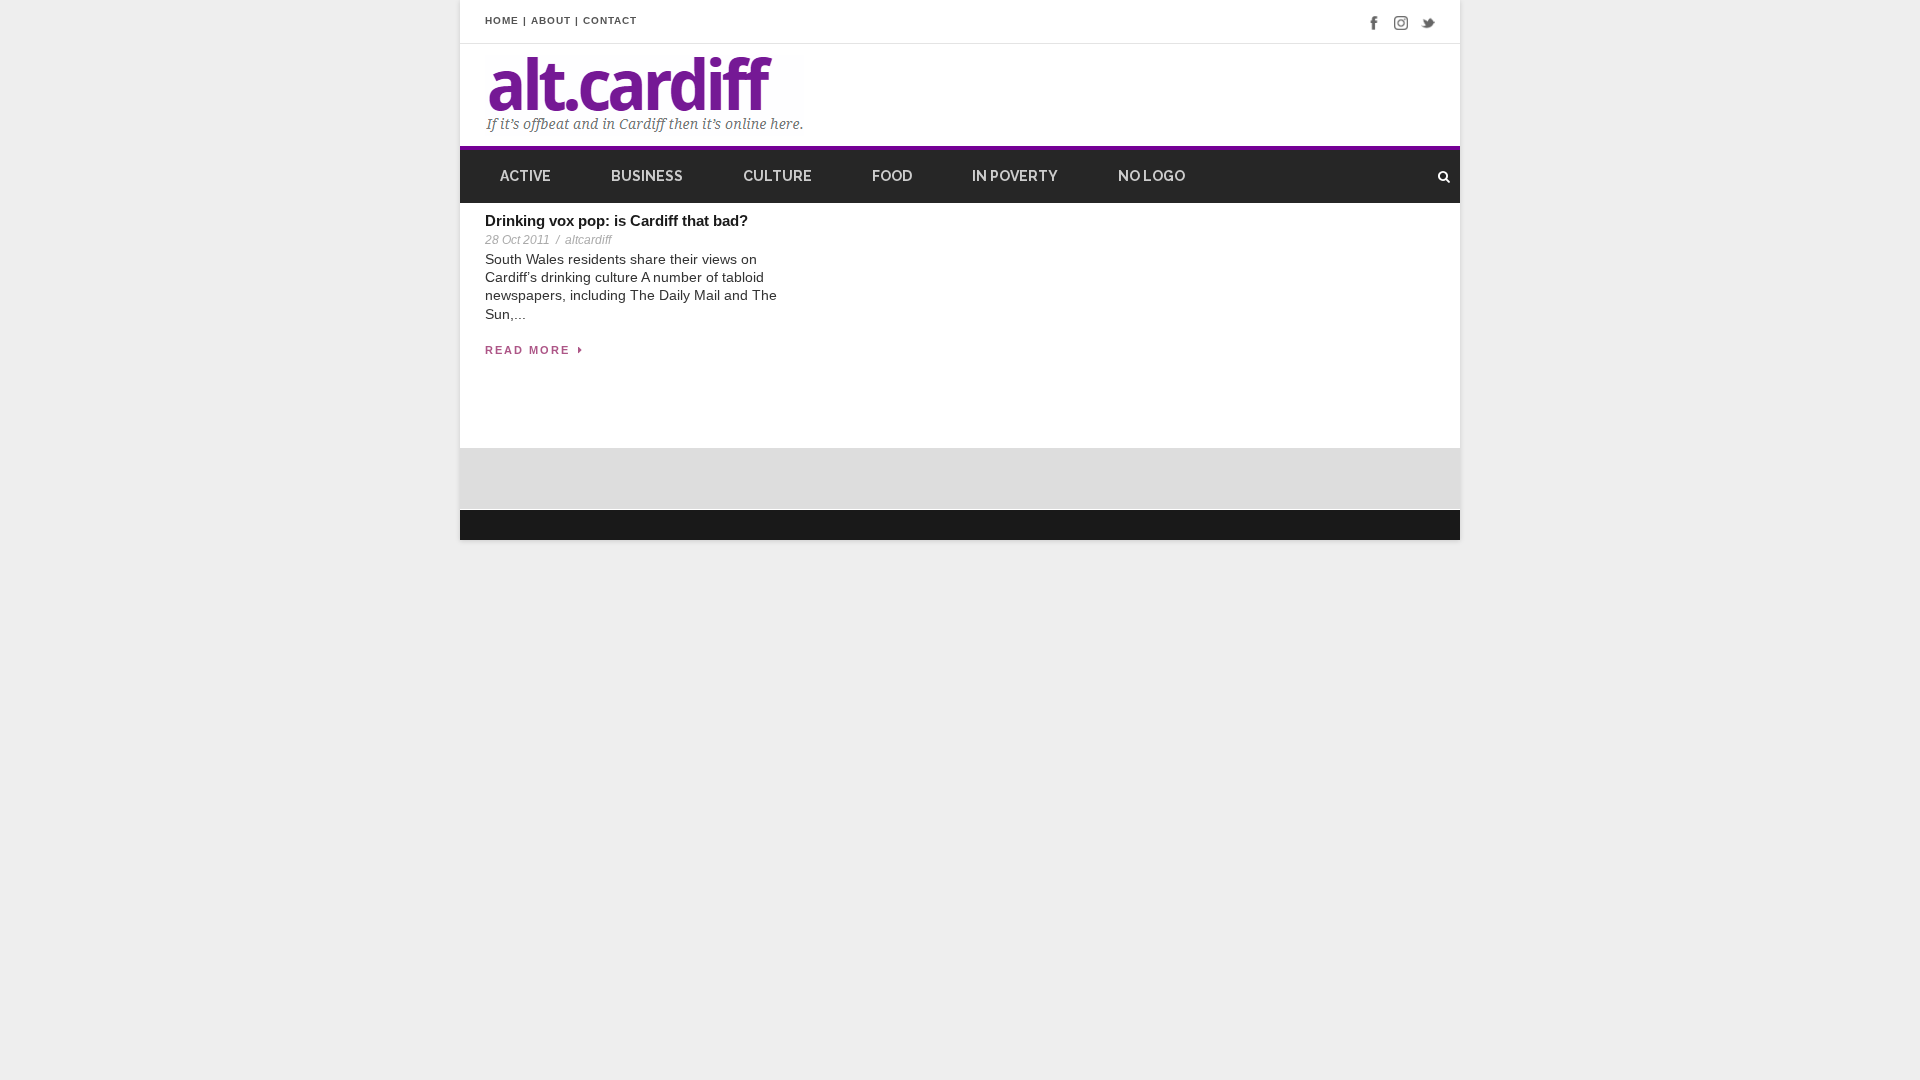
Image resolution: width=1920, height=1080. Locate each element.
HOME (502, 20)
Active (525, 176)
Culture (777, 176)
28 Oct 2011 (517, 240)
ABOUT (551, 20)
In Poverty (1015, 176)
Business (647, 176)
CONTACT (610, 20)
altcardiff (588, 240)
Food (892, 176)
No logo (1151, 176)
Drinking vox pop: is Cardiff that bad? (616, 220)
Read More (527, 350)
